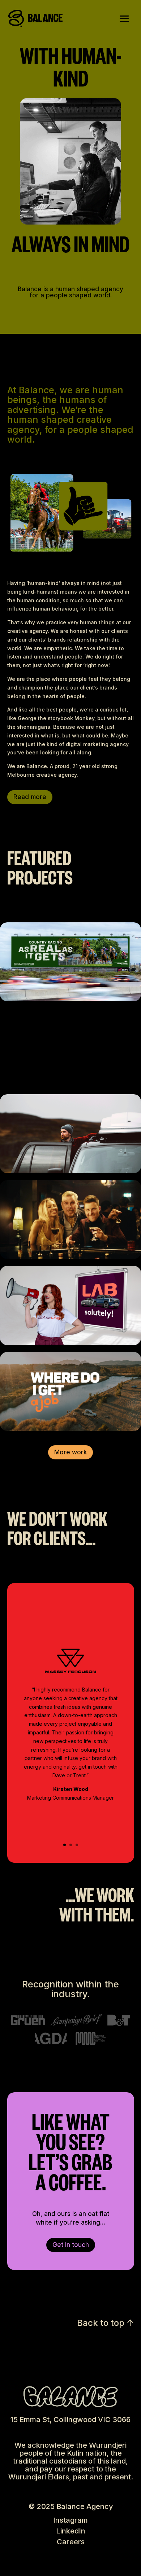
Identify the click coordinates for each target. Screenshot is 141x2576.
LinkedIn (71, 2531)
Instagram (70, 2520)
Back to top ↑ (106, 2323)
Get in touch (71, 2245)
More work (70, 1452)
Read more (30, 797)
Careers (71, 2542)
